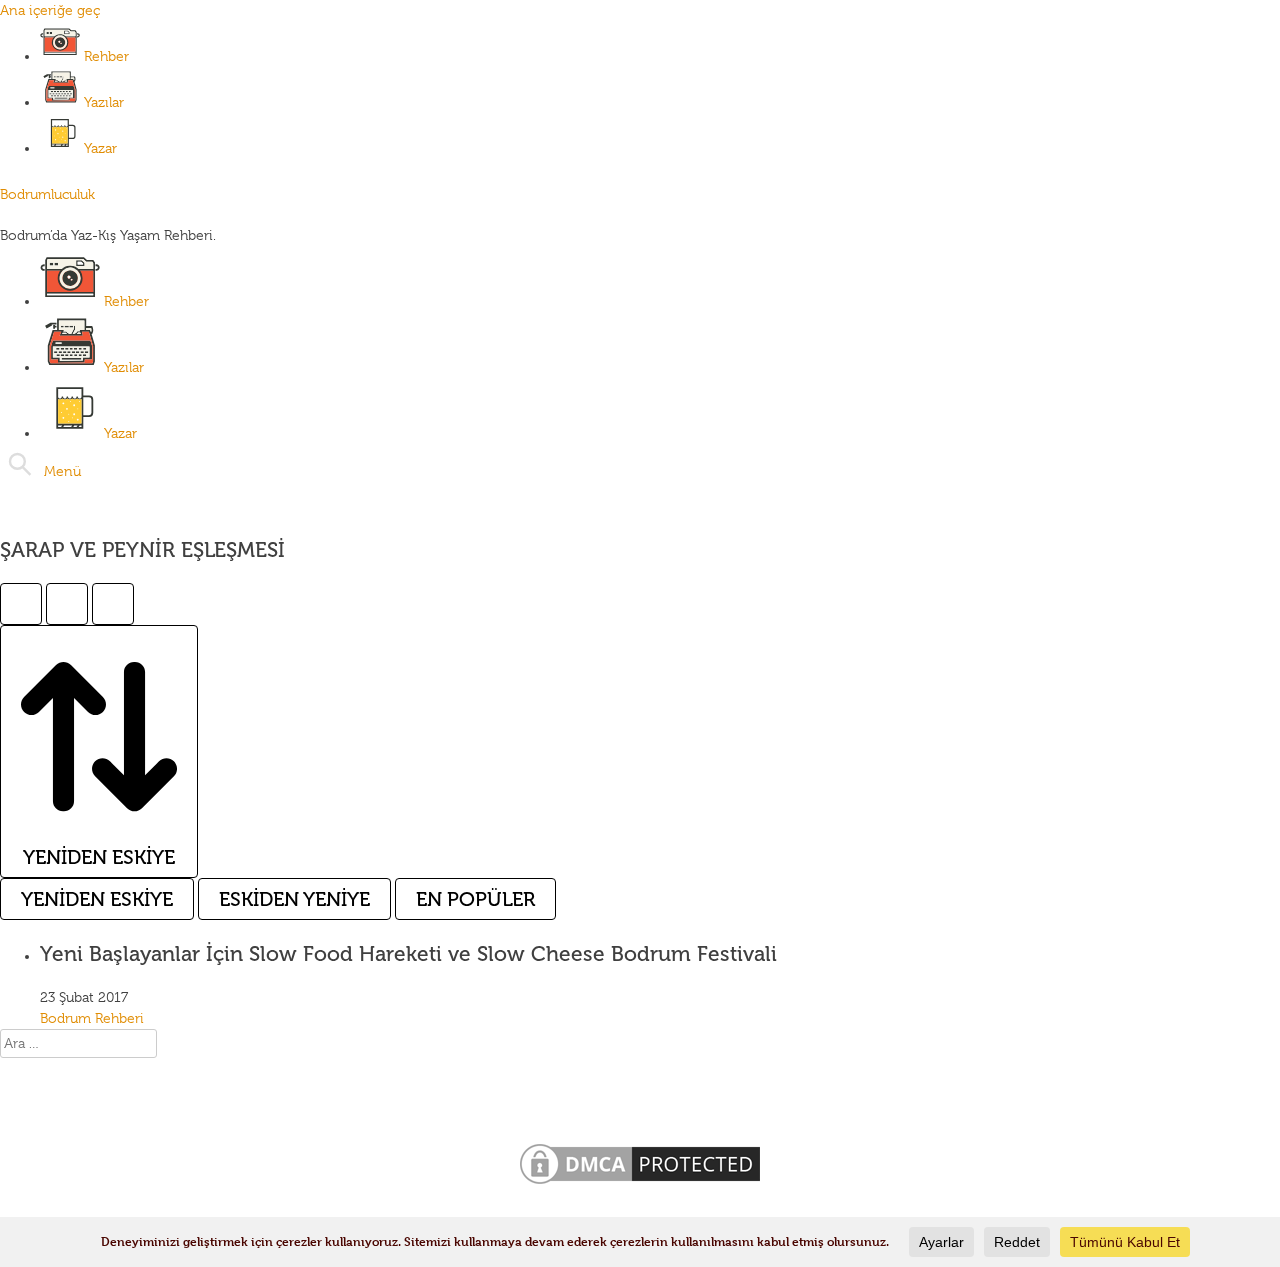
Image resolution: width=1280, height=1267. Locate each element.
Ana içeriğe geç (50, 10)
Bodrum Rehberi (92, 1018)
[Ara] (20, 464)
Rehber (106, 56)
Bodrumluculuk (47, 194)
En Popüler (475, 899)
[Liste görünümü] (113, 604)
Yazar (100, 148)
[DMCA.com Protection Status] (640, 1184)
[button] (62, 471)
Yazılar (104, 102)
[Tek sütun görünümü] (21, 604)
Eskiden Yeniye (294, 899)
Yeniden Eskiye (97, 899)
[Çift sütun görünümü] (67, 604)
